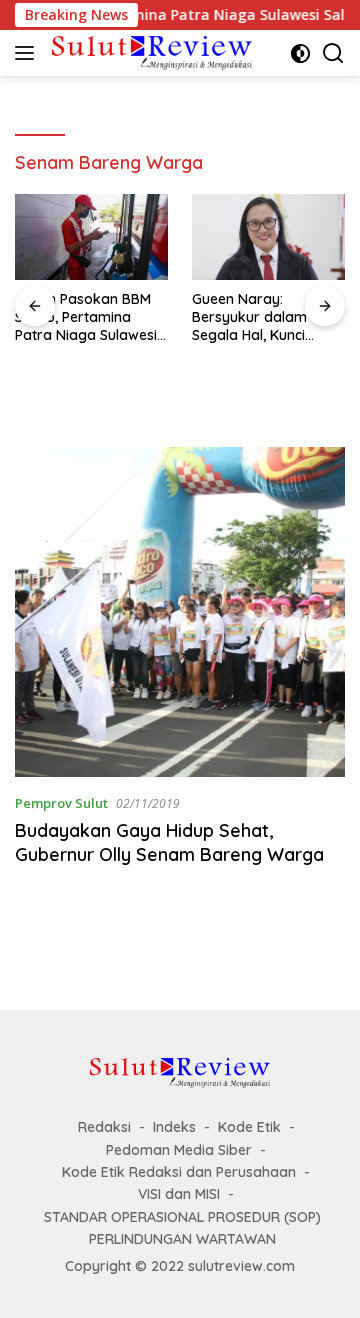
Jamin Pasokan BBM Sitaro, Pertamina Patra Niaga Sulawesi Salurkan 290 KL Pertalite (86, 317)
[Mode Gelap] (300, 53)
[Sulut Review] (149, 52)
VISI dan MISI (179, 1194)
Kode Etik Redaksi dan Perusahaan (179, 1172)
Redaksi (104, 1127)
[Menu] (28, 53)
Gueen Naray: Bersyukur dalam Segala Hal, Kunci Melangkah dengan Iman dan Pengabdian (265, 317)
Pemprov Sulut (61, 803)
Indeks (174, 1127)
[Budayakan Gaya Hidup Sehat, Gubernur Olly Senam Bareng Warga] (180, 612)
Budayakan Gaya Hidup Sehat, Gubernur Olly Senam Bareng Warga (169, 842)
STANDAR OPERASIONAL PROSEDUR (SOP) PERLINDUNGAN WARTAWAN (182, 1228)
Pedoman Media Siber (179, 1150)
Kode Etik (249, 1127)
